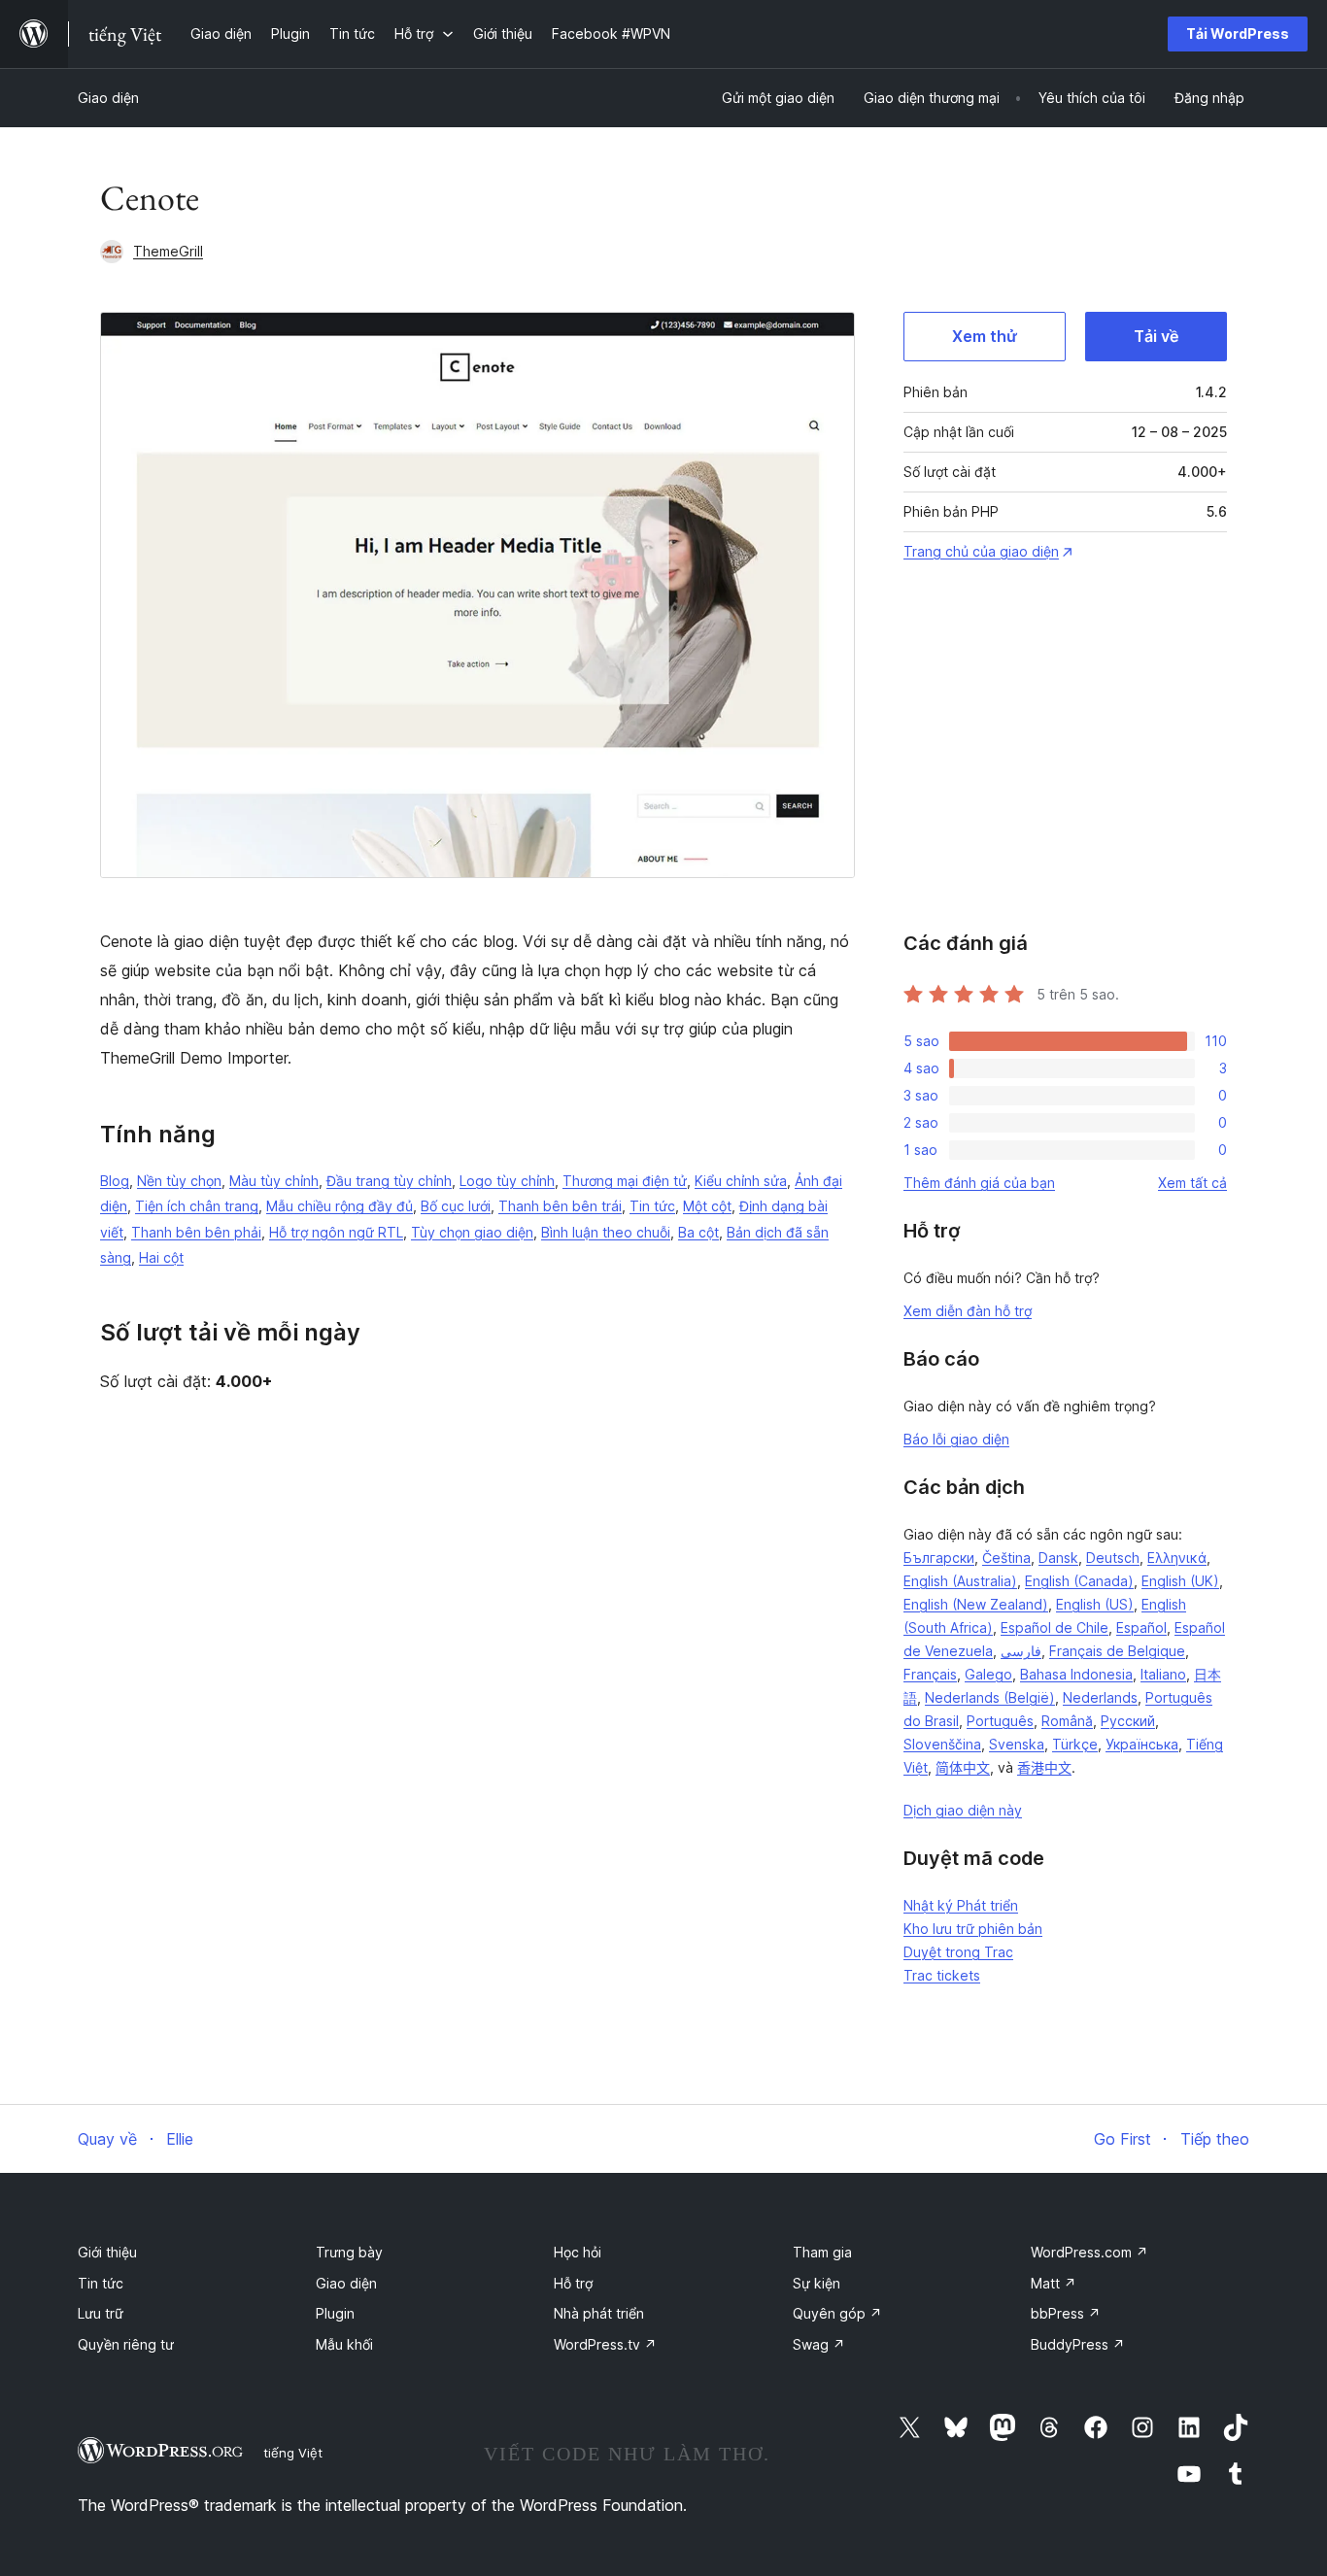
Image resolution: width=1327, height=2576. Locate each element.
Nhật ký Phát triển (961, 1905)
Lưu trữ (101, 2313)
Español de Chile (1055, 1627)
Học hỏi (578, 2252)
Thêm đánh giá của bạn (979, 1183)
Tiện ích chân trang (197, 1206)
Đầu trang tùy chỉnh (389, 1181)
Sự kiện (817, 2283)
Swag (819, 2344)
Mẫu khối (344, 2344)
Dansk (1058, 1558)
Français (930, 1674)
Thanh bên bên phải (196, 1232)
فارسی (1021, 1651)
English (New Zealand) (976, 1604)
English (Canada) (1079, 1581)
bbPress (1066, 2313)
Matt (1054, 2283)
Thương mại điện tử (625, 1181)
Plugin (335, 2313)
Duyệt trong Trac (958, 1952)
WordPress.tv (605, 2344)
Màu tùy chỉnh (274, 1181)
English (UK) (1180, 1581)
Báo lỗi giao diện (956, 1439)
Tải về (1156, 336)
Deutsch (1113, 1558)
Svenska (1017, 1744)
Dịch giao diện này (963, 1810)
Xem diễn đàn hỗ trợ (968, 1311)
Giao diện (108, 98)
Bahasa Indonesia (1076, 1674)
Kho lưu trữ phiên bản (973, 1929)
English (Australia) (960, 1581)
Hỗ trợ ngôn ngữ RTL (336, 1232)
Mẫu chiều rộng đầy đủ (340, 1206)
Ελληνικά (1177, 1558)
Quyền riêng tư (126, 2344)
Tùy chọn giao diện (472, 1232)
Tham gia (822, 2252)
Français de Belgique (1117, 1651)
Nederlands (1100, 1697)
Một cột (707, 1206)
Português (1000, 1721)
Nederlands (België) (990, 1697)
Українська (1142, 1744)
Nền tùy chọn (179, 1181)
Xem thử (985, 336)
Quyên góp (837, 2313)
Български (939, 1558)
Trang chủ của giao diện (981, 551)
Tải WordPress (1238, 34)
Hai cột (161, 1257)
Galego (988, 1674)
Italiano (1163, 1674)
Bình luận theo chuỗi (606, 1232)
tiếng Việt (293, 2453)
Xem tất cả (1192, 1183)
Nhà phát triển (599, 2313)
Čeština (1006, 1558)
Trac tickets (942, 1975)
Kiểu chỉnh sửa (741, 1181)
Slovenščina (942, 1744)
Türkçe (1075, 1744)
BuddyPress (1078, 2344)
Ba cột (698, 1232)
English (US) (1095, 1604)
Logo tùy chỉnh (507, 1181)
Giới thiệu (107, 2252)
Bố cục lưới (456, 1206)
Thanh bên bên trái (560, 1206)
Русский (1128, 1721)
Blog (115, 1181)
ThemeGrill (168, 251)
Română (1067, 1721)
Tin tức (652, 1206)
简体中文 (963, 1767)
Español (1141, 1627)
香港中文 (1044, 1767)
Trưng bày (349, 2252)
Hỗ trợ (573, 2283)
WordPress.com (1089, 2252)
